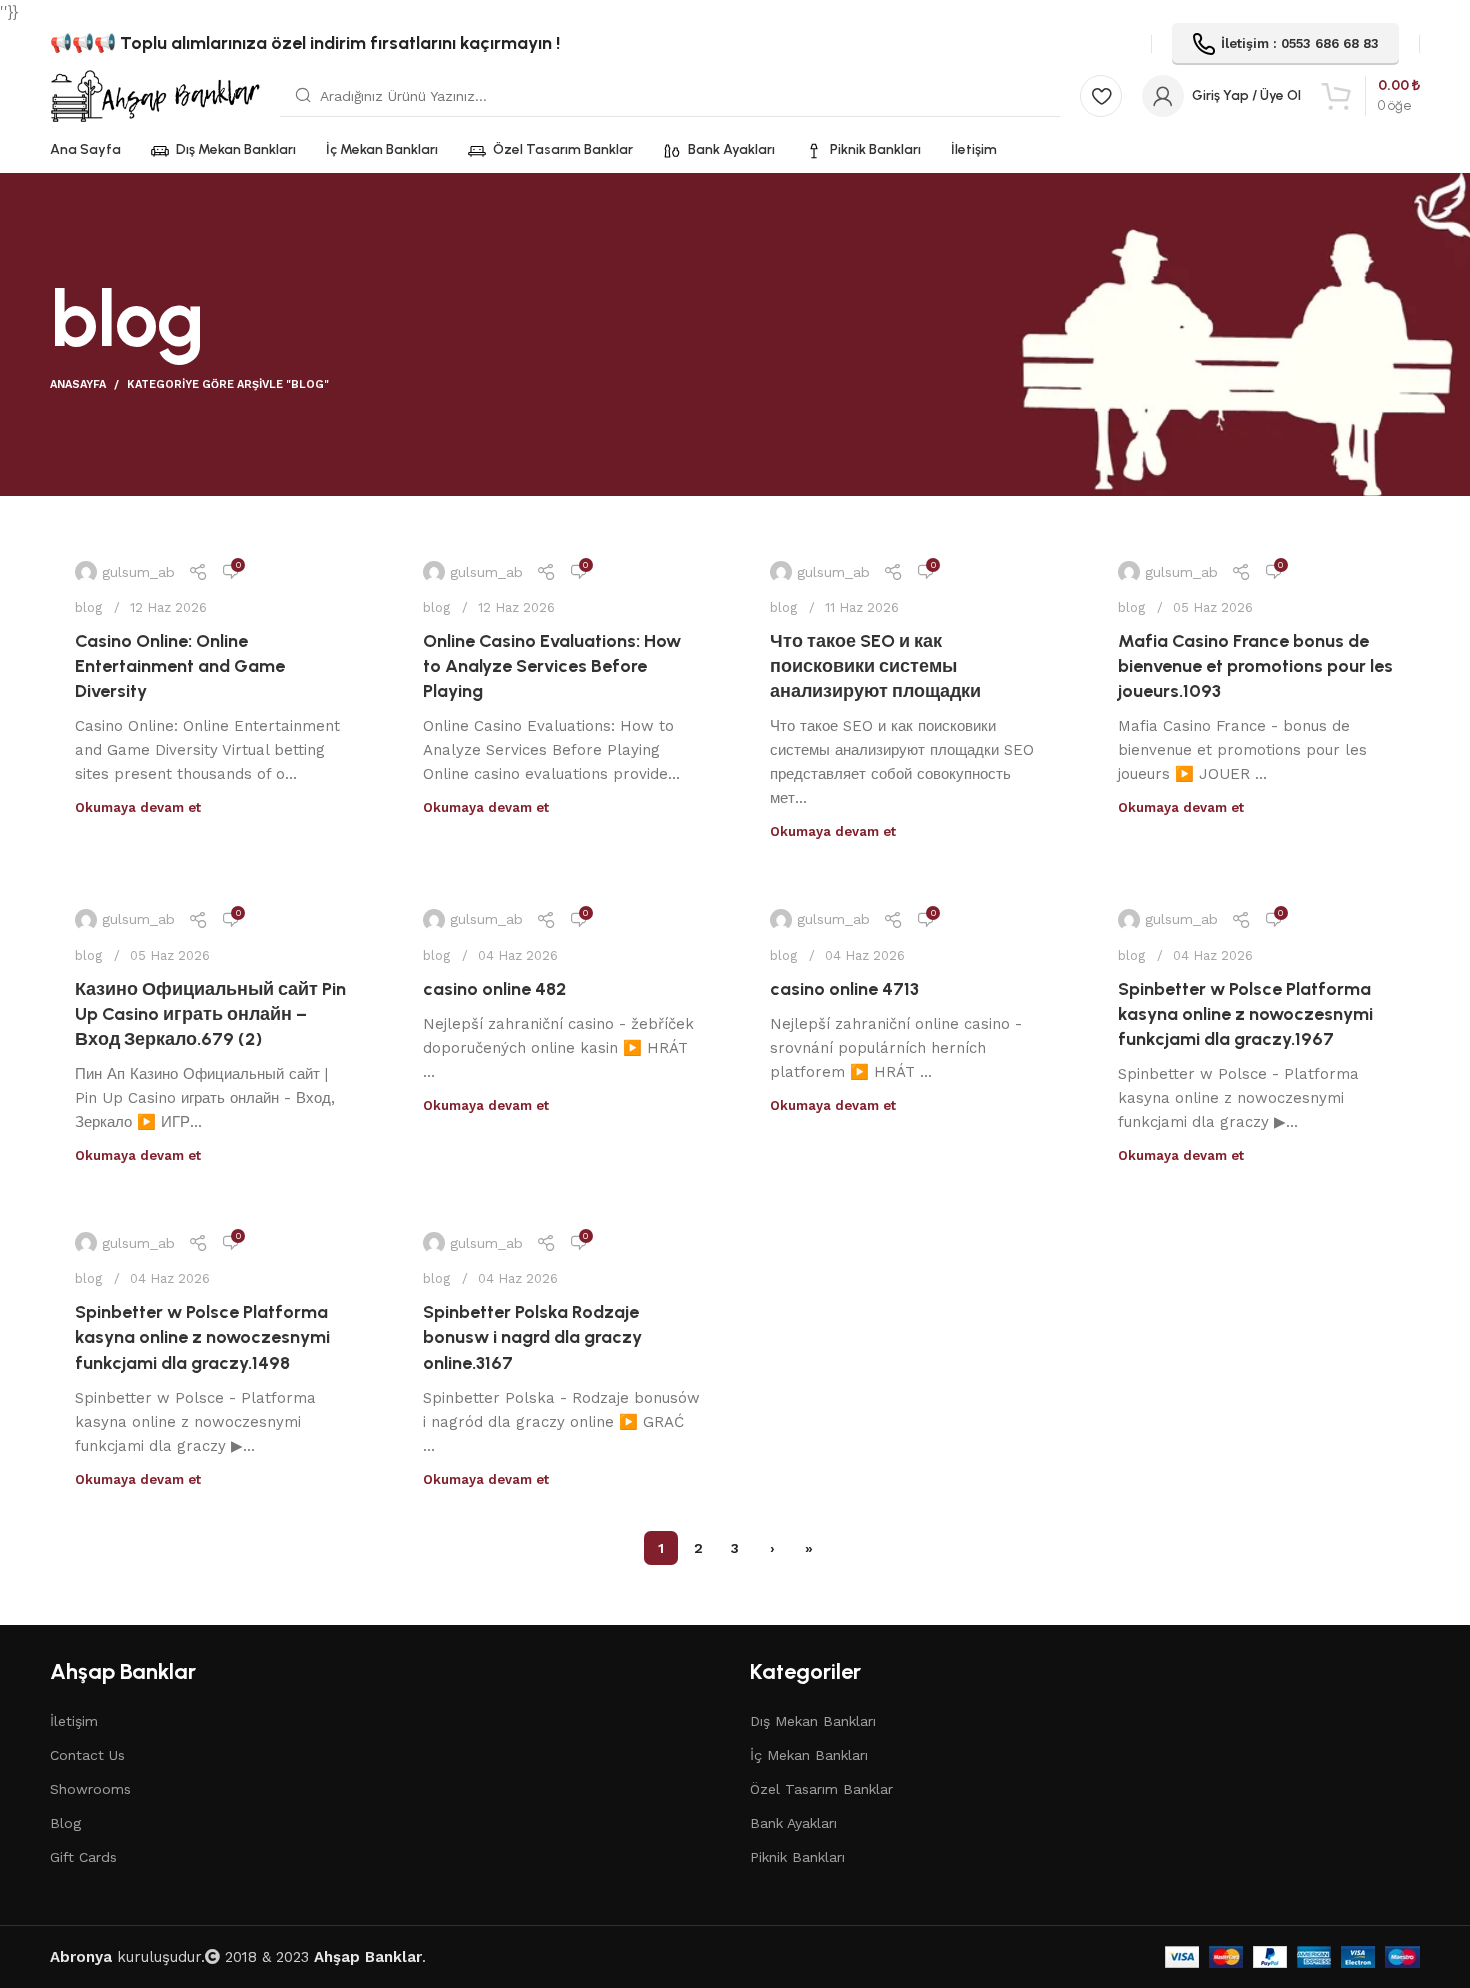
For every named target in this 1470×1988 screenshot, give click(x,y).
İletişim (74, 1721)
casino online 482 (494, 989)
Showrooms (90, 1789)
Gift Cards (83, 1857)
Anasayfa (78, 384)
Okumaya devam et (138, 807)
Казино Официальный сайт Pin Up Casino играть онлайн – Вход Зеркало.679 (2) (210, 1014)
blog (88, 607)
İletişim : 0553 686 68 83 (1300, 43)
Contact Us (87, 1755)
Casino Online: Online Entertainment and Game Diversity (180, 666)
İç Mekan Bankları (809, 1755)
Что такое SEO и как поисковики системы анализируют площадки (875, 666)
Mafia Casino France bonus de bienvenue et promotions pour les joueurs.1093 (1255, 666)
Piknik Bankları (797, 1857)
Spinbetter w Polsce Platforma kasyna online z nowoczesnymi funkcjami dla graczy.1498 (202, 1337)
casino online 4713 (844, 989)
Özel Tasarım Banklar (821, 1789)
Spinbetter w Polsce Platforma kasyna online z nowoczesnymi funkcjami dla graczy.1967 (1245, 1014)
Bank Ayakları (793, 1823)
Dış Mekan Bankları (813, 1721)
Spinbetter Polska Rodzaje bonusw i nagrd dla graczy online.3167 (532, 1337)
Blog (65, 1823)
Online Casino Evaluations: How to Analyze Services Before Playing (552, 666)
